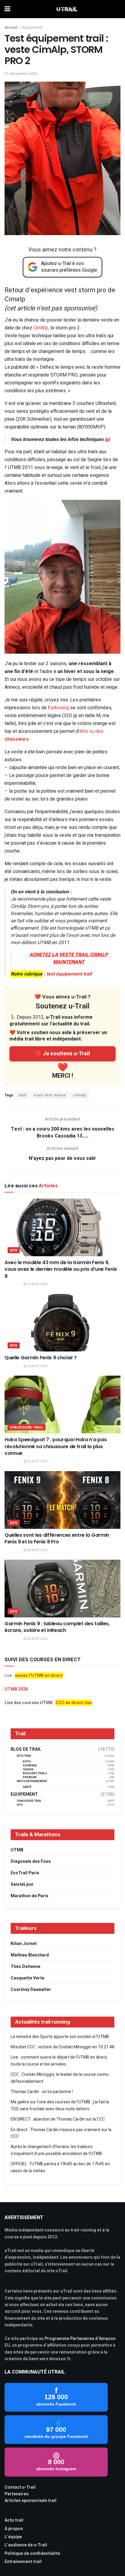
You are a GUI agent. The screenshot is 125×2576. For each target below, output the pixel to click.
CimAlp (41, 328)
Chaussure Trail (27, 1427)
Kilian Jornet (24, 1944)
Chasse (28, 1770)
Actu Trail (24, 1756)
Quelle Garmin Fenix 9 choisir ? (41, 1358)
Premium (30, 1777)
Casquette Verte (27, 1978)
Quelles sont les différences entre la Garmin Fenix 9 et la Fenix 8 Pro (57, 1538)
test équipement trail (69, 974)
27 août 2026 (37, 1284)
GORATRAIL (30, 1766)
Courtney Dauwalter (31, 1990)
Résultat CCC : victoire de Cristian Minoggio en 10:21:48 (62, 2047)
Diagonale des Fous (31, 1861)
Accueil (11, 28)
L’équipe (13, 2537)
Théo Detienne (25, 1967)
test (23, 1095)
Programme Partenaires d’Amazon (80, 2339)
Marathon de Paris (29, 1896)
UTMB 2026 (16, 1689)
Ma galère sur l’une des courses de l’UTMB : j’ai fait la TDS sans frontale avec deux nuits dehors (60, 2105)
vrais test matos (50, 1095)
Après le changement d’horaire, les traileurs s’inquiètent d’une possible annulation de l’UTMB (56, 2150)
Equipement (32, 28)
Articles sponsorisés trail (30, 2501)
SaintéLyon (22, 1884)
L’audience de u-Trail (26, 2545)
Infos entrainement (32, 1781)
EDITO (27, 1762)
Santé (27, 1787)
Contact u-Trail (20, 2487)
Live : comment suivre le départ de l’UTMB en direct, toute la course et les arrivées (59, 2061)
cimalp (80, 1095)
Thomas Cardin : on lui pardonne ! (42, 2092)
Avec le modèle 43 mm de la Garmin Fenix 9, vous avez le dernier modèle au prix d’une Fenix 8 (61, 1269)
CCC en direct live (74, 1703)
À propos (14, 2529)
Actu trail (14, 2520)
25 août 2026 (37, 1461)
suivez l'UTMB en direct (39, 1676)
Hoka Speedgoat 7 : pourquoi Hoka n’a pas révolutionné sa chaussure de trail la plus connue (56, 1446)
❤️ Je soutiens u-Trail (62, 1054)
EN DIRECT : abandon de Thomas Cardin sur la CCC (58, 2119)
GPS (14, 1250)
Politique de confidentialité (32, 2553)
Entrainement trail (23, 2562)
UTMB (17, 1850)
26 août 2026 (37, 1366)
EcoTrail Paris (25, 1873)
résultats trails (35, 1773)
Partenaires (17, 2494)
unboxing (59, 708)
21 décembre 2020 (21, 74)
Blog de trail (26, 1749)
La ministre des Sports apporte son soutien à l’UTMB (60, 2037)
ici (107, 439)
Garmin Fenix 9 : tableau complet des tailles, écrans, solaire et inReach (57, 1627)
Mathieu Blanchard (30, 1955)
